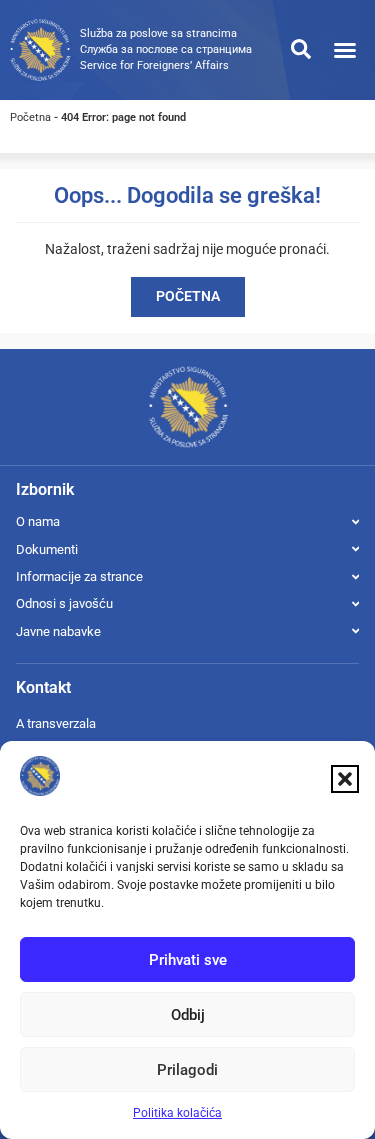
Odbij (188, 1015)
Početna (30, 117)
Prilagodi (187, 1070)
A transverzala (56, 723)
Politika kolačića (177, 1113)
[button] (345, 779)
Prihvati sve (188, 960)
